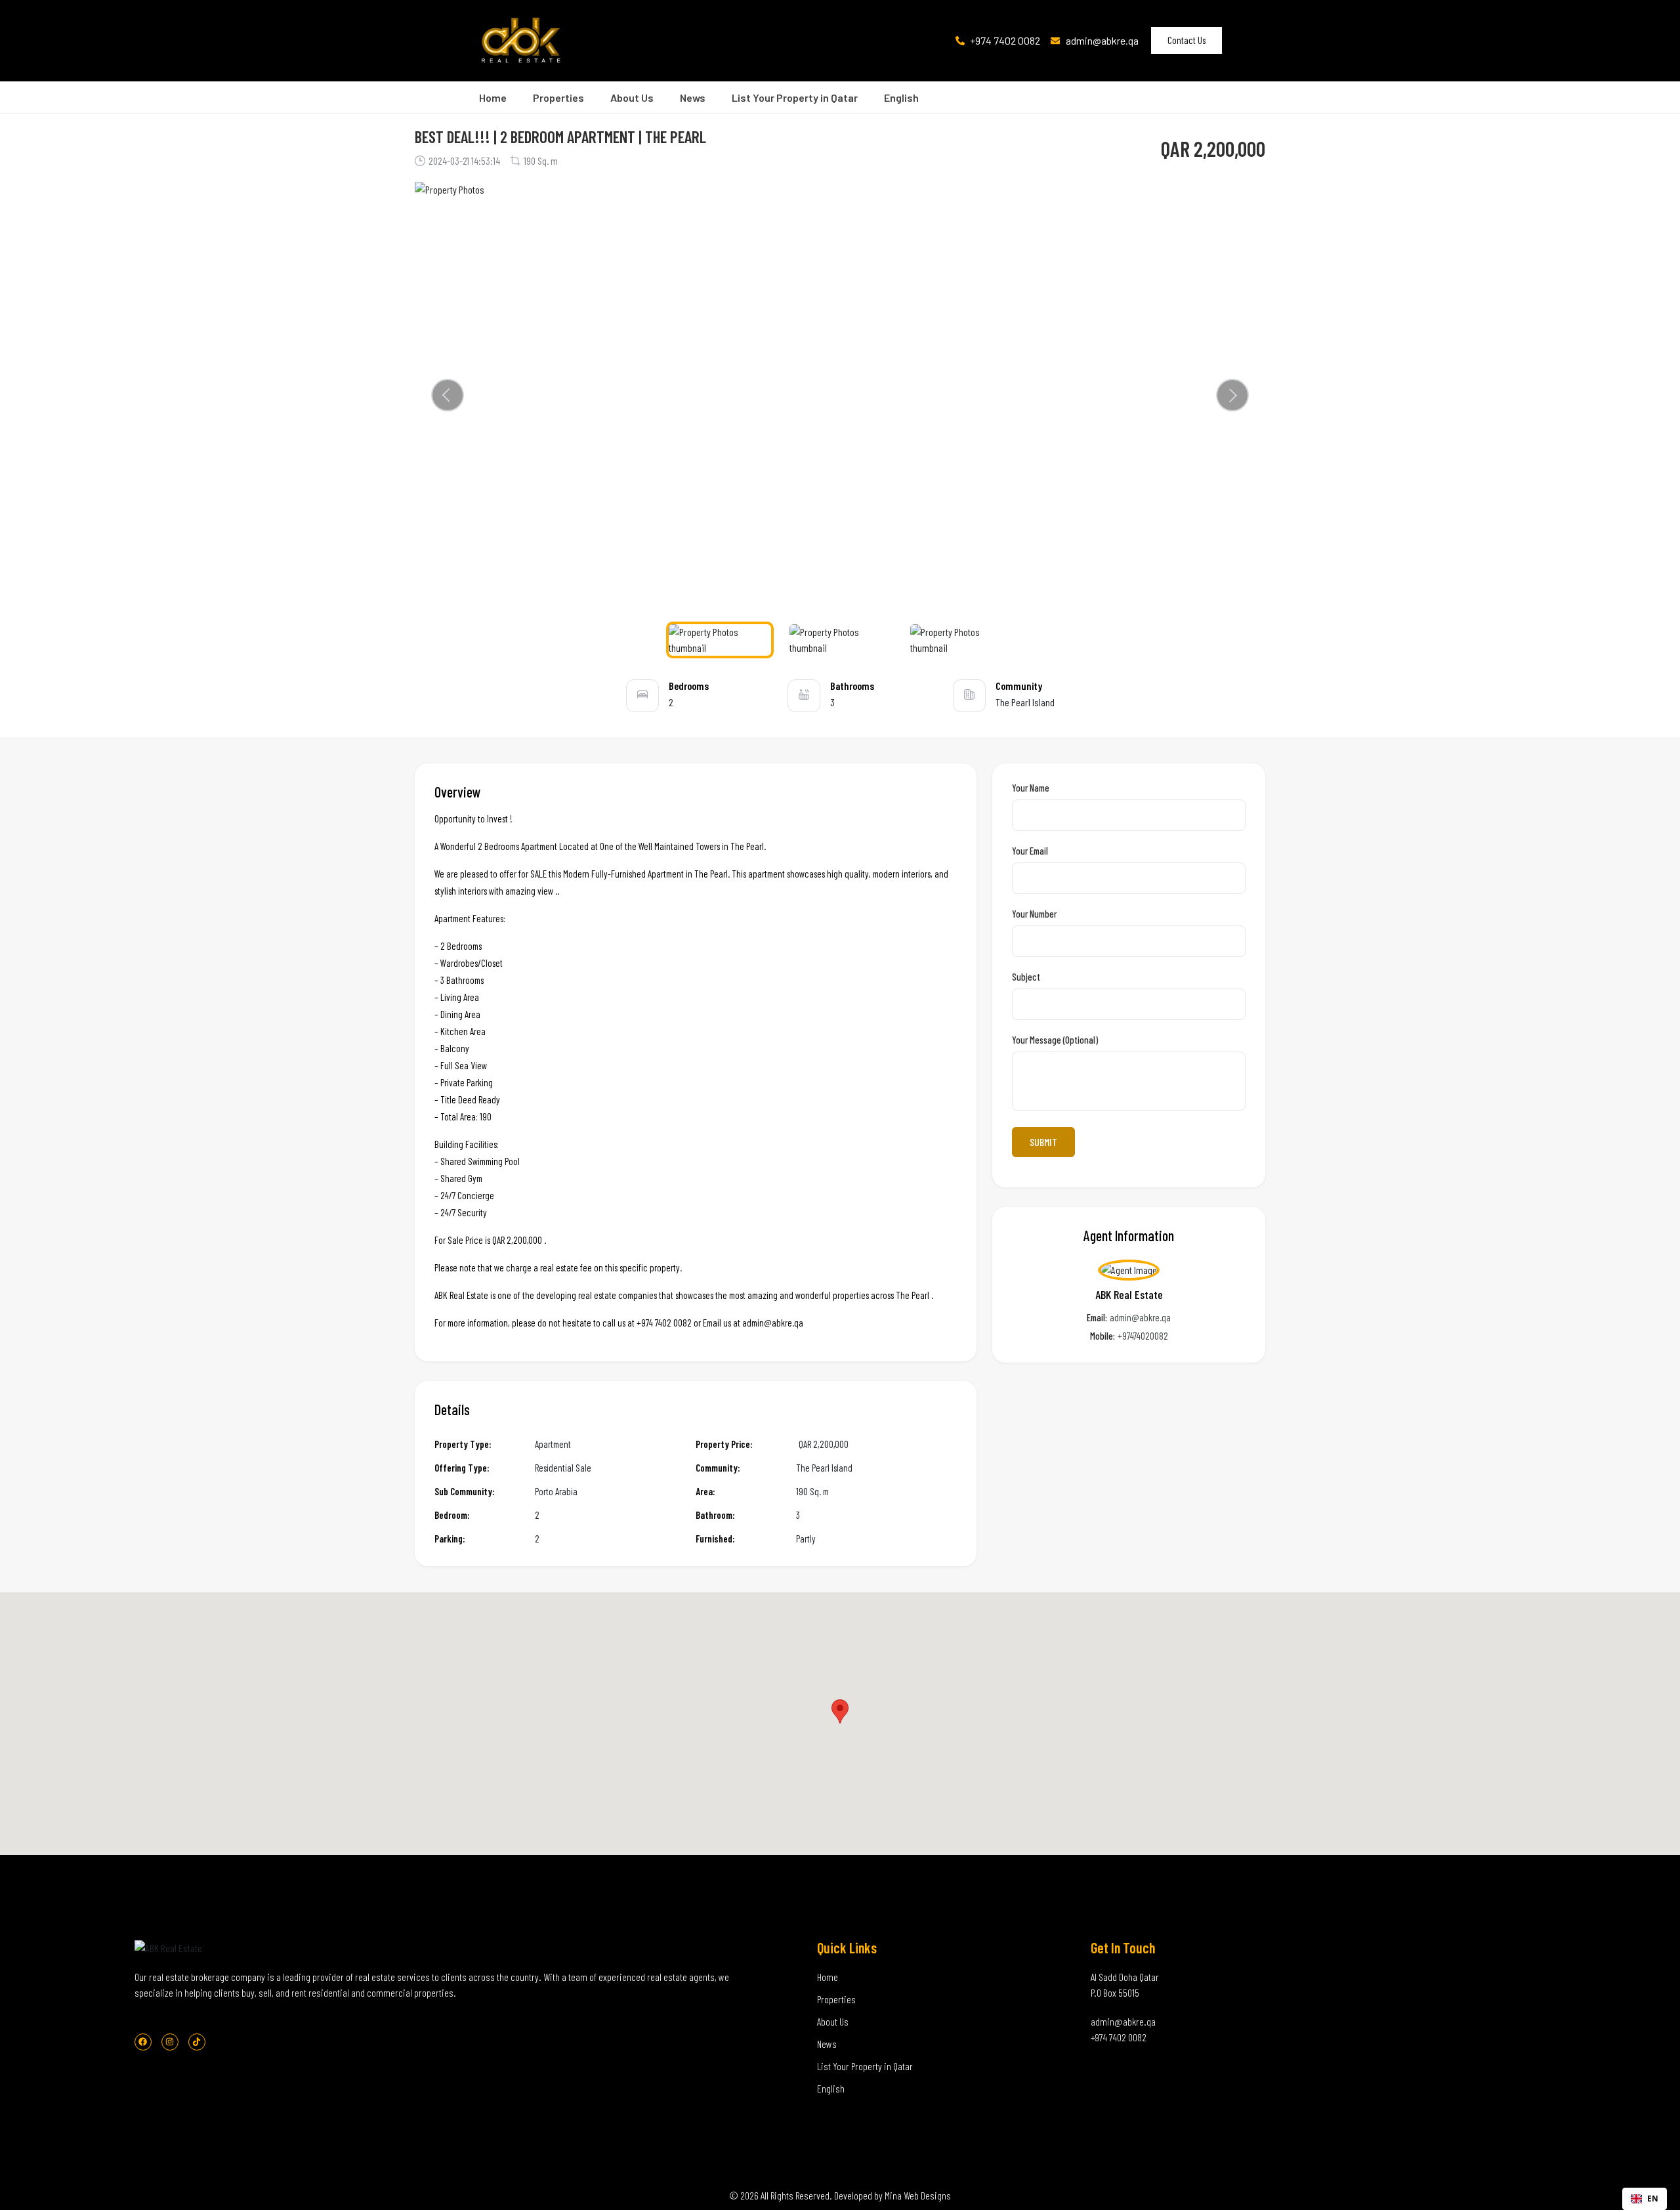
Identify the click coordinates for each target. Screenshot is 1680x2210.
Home (493, 97)
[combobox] (1645, 2199)
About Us (632, 97)
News (693, 97)
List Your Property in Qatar (795, 97)
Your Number (1034, 914)
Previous (451, 395)
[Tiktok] (197, 2042)
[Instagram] (170, 2042)
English (901, 97)
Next (1232, 395)
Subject (1026, 977)
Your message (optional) (1055, 1040)
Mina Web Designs (918, 2195)
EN (1653, 2198)
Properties (558, 97)
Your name (1031, 788)
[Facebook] (143, 2042)
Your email (1030, 851)
